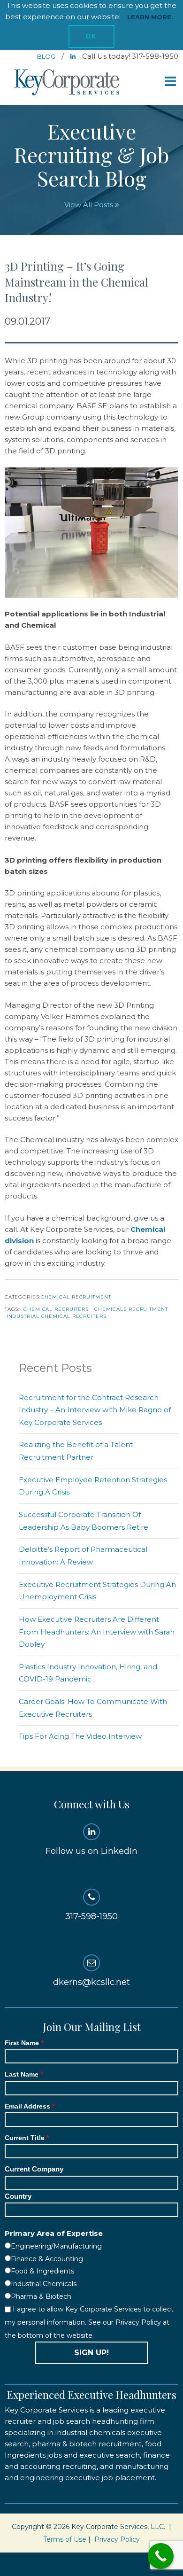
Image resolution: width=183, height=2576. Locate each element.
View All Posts (90, 205)
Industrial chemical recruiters (57, 1316)
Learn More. (150, 17)
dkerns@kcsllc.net (91, 1982)
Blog (47, 56)
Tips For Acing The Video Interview (80, 1736)
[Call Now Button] (161, 2556)
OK (91, 36)
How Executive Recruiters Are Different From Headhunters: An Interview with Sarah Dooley (97, 1632)
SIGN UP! (91, 2353)
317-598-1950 (91, 1916)
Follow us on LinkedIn (91, 1851)
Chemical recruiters (56, 1309)
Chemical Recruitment (76, 1297)
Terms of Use (65, 2539)
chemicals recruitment (131, 1309)
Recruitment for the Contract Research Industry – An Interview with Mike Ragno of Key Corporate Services (95, 1410)
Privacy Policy (117, 2539)
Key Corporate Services (68, 83)
